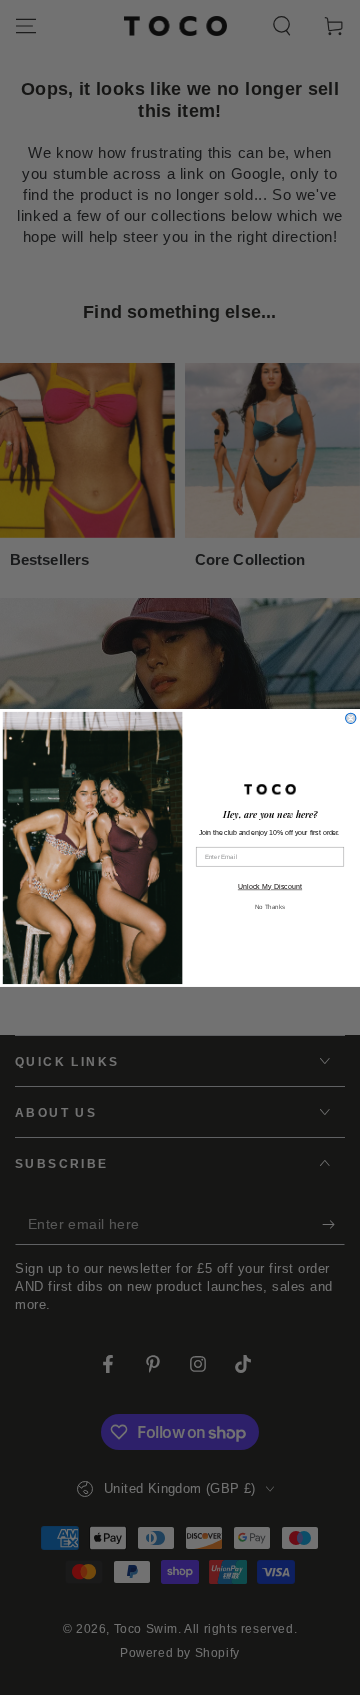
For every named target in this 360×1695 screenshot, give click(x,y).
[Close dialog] (351, 718)
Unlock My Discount (270, 886)
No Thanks (270, 905)
